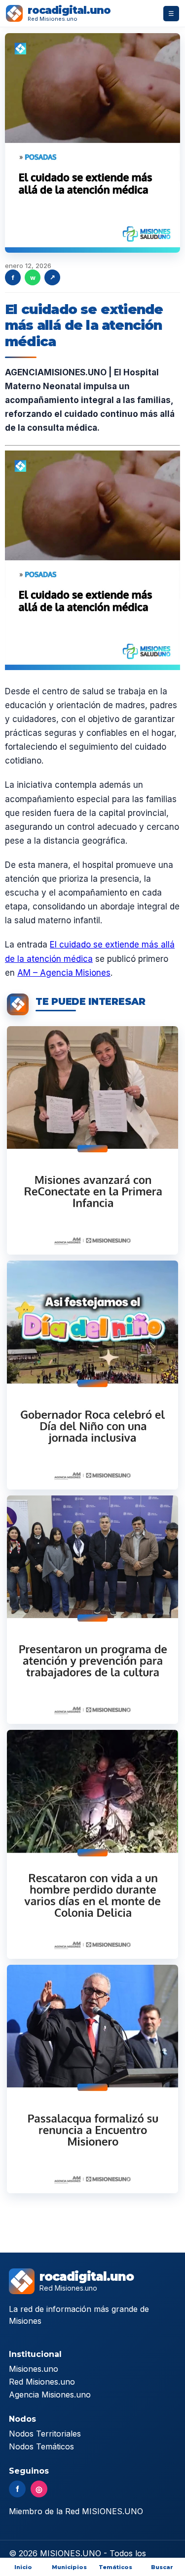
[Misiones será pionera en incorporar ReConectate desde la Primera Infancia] (92, 1140)
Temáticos (115, 2567)
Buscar (162, 2567)
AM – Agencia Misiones (64, 973)
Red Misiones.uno (42, 2382)
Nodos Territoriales (45, 2434)
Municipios (69, 2567)
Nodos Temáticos (41, 2446)
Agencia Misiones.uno (50, 2395)
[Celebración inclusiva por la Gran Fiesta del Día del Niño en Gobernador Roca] (92, 1375)
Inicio (23, 2567)
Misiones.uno (34, 2369)
